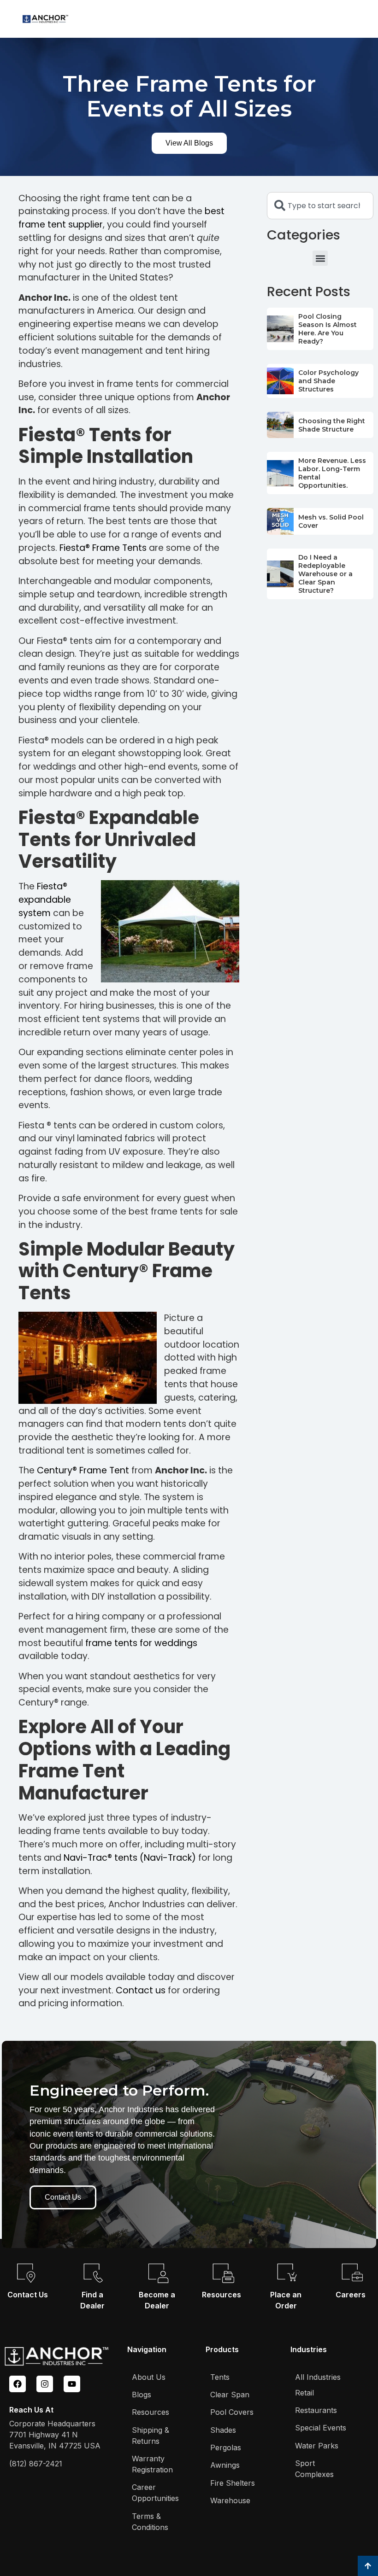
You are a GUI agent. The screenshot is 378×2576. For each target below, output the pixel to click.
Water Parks (317, 2446)
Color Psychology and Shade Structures (328, 381)
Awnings (225, 2465)
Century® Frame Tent (83, 1470)
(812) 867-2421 (36, 2464)
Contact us (141, 1990)
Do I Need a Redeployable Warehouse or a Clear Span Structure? (325, 574)
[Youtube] (72, 2384)
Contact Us (28, 2295)
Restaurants (316, 2410)
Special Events (321, 2428)
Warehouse (230, 2500)
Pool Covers (232, 2412)
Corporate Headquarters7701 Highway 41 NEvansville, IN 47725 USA (55, 2435)
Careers (351, 2295)
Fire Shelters (233, 2483)
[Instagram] (45, 2384)
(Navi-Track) (168, 1858)
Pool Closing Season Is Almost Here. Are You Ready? (328, 329)
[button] (320, 258)
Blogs (142, 2395)
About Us (149, 2377)
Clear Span (230, 2395)
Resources (221, 2295)
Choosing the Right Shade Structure (332, 425)
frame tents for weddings (141, 1643)
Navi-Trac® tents (100, 1858)
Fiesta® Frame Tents (103, 548)
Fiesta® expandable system (45, 900)
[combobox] (320, 206)
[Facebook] (18, 2384)
